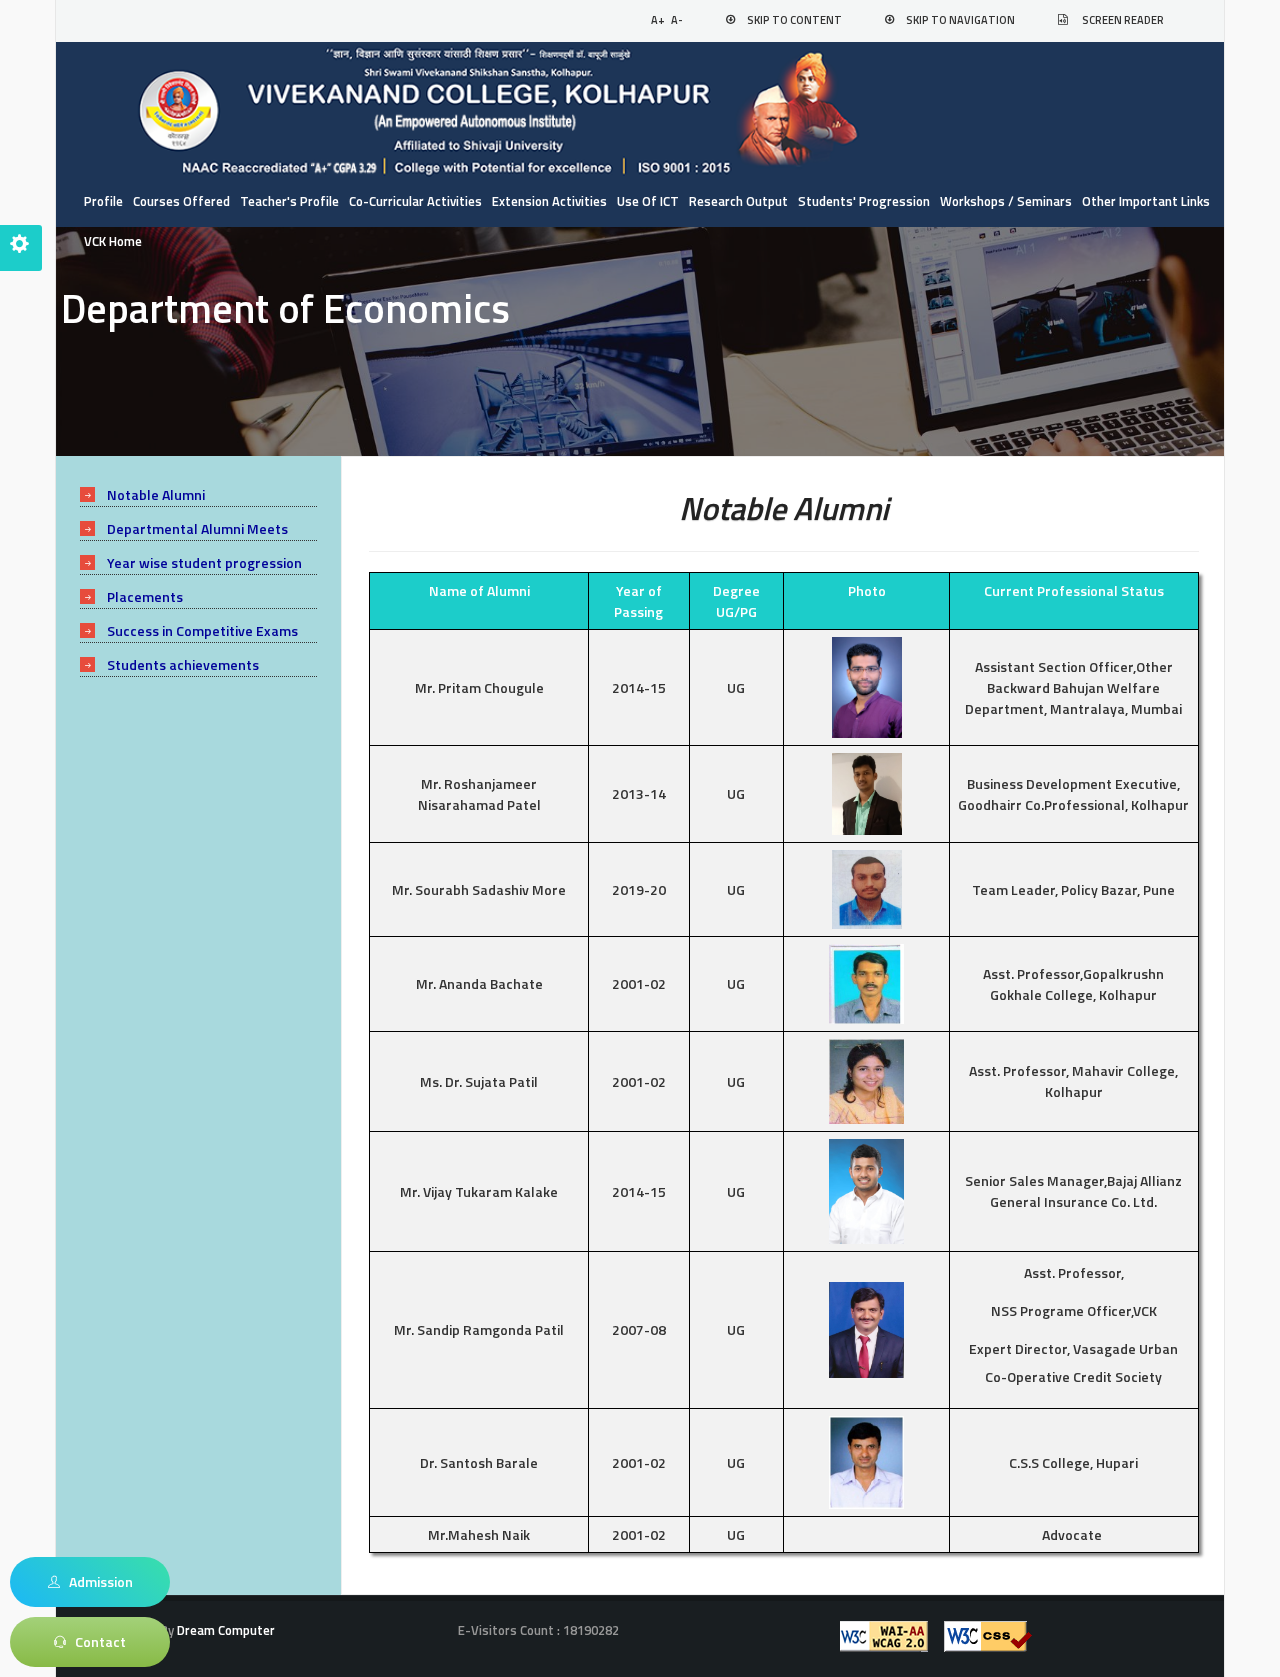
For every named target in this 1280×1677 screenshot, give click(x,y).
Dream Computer (224, 1630)
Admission (96, 1581)
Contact (96, 1641)
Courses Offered (181, 201)
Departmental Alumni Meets (197, 528)
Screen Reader (1123, 20)
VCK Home (113, 241)
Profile (103, 201)
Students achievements (183, 664)
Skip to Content (794, 20)
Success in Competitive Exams (202, 630)
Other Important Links (1146, 201)
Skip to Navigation (960, 20)
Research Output (738, 201)
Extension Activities (549, 201)
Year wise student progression (204, 562)
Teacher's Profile (289, 201)
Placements (145, 596)
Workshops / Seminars (1006, 201)
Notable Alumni (156, 494)
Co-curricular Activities (415, 201)
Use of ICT (648, 201)
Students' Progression (864, 201)
